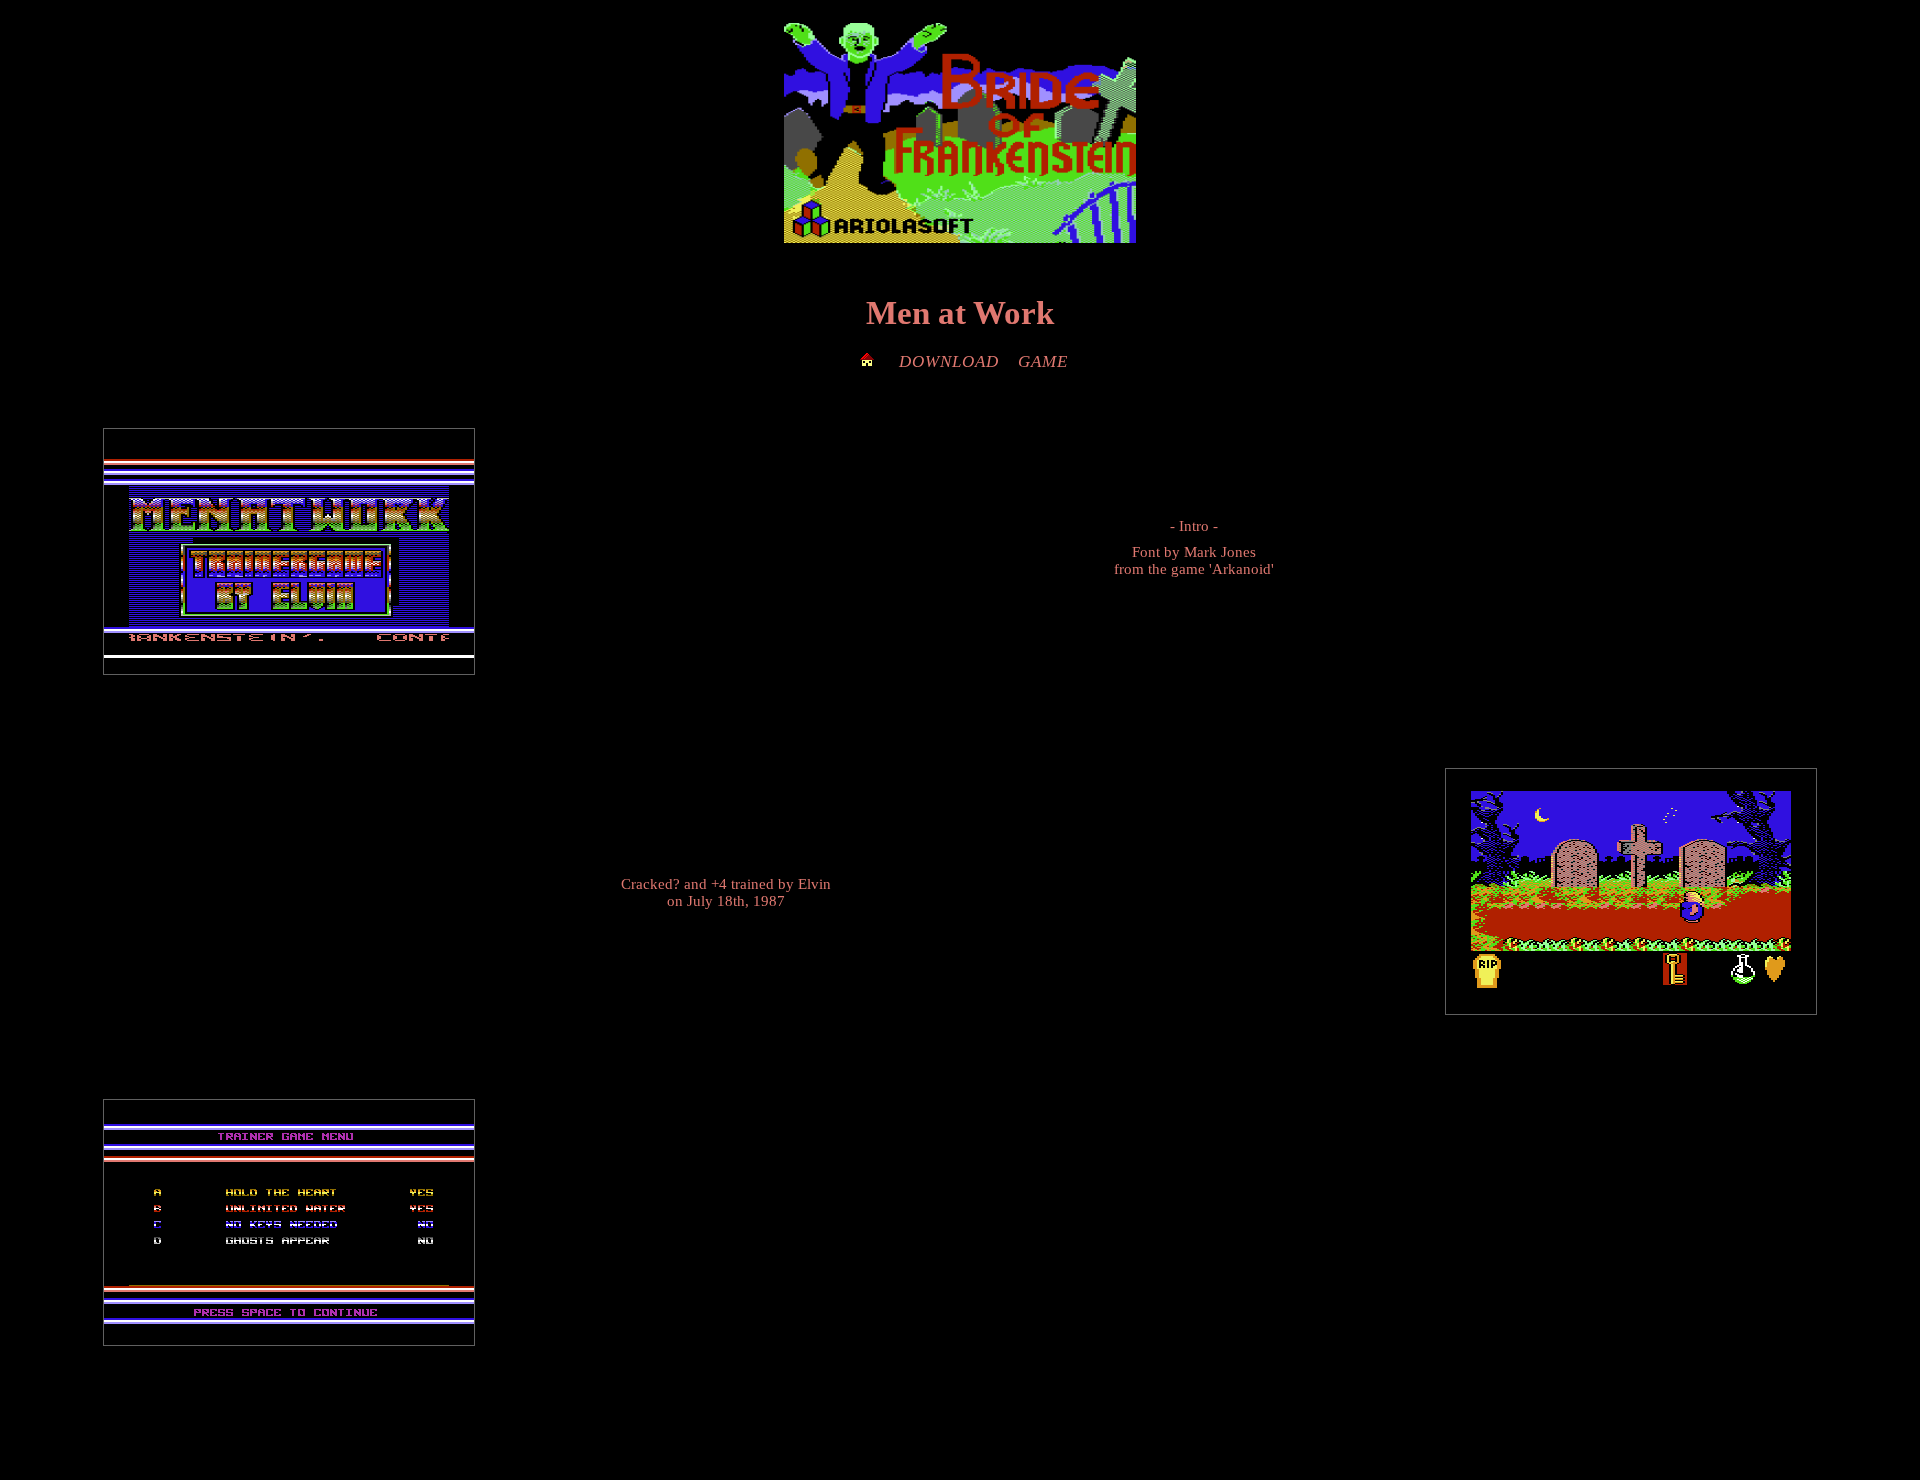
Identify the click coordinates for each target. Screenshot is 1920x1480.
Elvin (814, 884)
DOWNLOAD (949, 361)
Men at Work (960, 312)
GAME (1043, 361)
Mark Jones (1220, 552)
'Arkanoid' (1241, 569)
